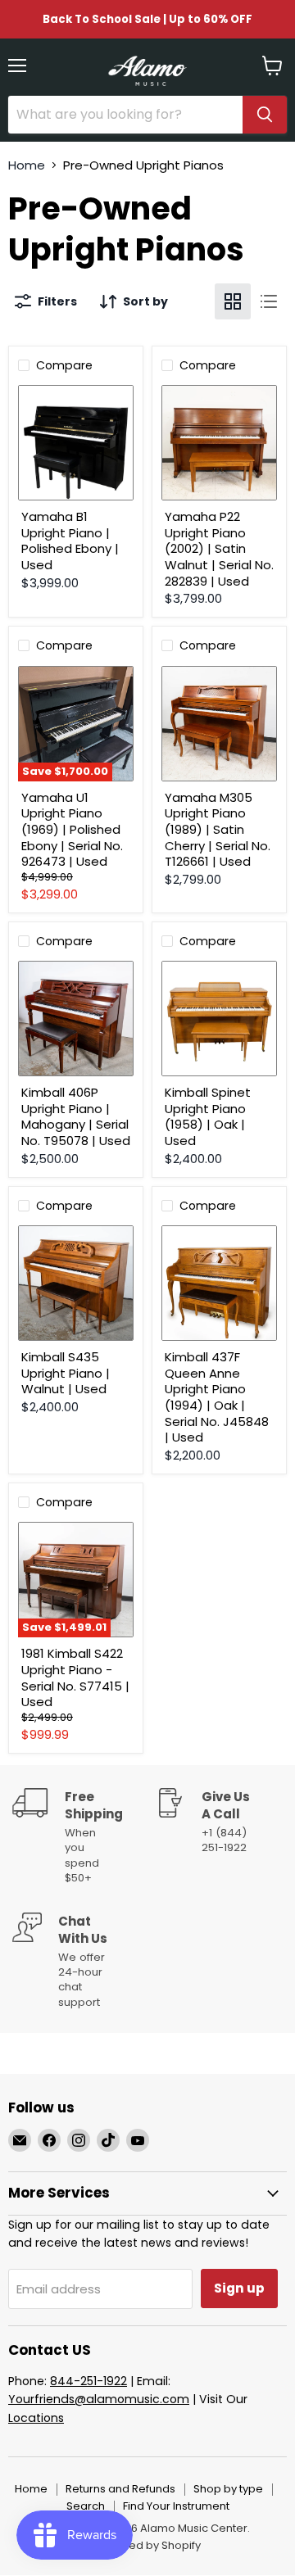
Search (86, 2506)
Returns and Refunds (120, 2489)
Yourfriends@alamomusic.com (99, 2399)
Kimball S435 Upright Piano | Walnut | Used (66, 1373)
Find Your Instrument (176, 2506)
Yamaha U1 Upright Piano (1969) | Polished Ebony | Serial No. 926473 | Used (72, 830)
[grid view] (233, 301)
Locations (36, 2418)
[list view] (269, 301)
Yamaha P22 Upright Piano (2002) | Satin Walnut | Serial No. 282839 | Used (219, 549)
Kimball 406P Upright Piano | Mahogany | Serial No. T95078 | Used (76, 1116)
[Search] (265, 115)
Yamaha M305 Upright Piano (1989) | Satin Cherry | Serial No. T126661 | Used (218, 830)
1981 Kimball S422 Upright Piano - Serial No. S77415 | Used (75, 1677)
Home (27, 165)
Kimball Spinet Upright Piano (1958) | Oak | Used (208, 1116)
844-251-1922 (88, 2381)
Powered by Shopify (147, 2545)
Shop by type (228, 2489)
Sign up (239, 2288)
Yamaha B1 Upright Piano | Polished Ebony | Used (70, 541)
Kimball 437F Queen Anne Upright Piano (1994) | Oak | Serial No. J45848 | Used (217, 1397)
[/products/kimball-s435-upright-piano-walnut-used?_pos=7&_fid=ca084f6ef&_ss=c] (76, 1283)
